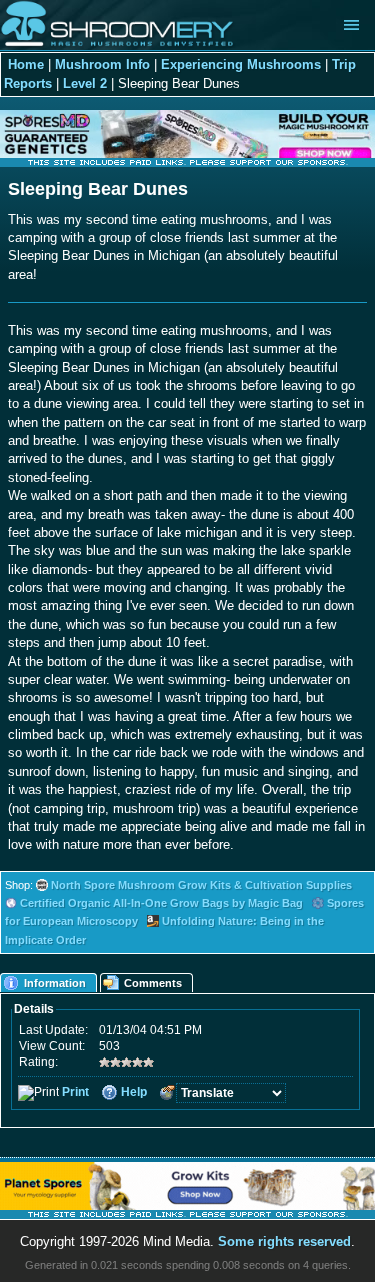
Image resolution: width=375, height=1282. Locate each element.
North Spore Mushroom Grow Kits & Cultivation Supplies (201, 885)
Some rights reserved (284, 1241)
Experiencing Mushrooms (241, 64)
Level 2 (85, 83)
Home (26, 64)
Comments (153, 983)
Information (55, 983)
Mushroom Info (102, 64)
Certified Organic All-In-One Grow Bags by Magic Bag (161, 903)
